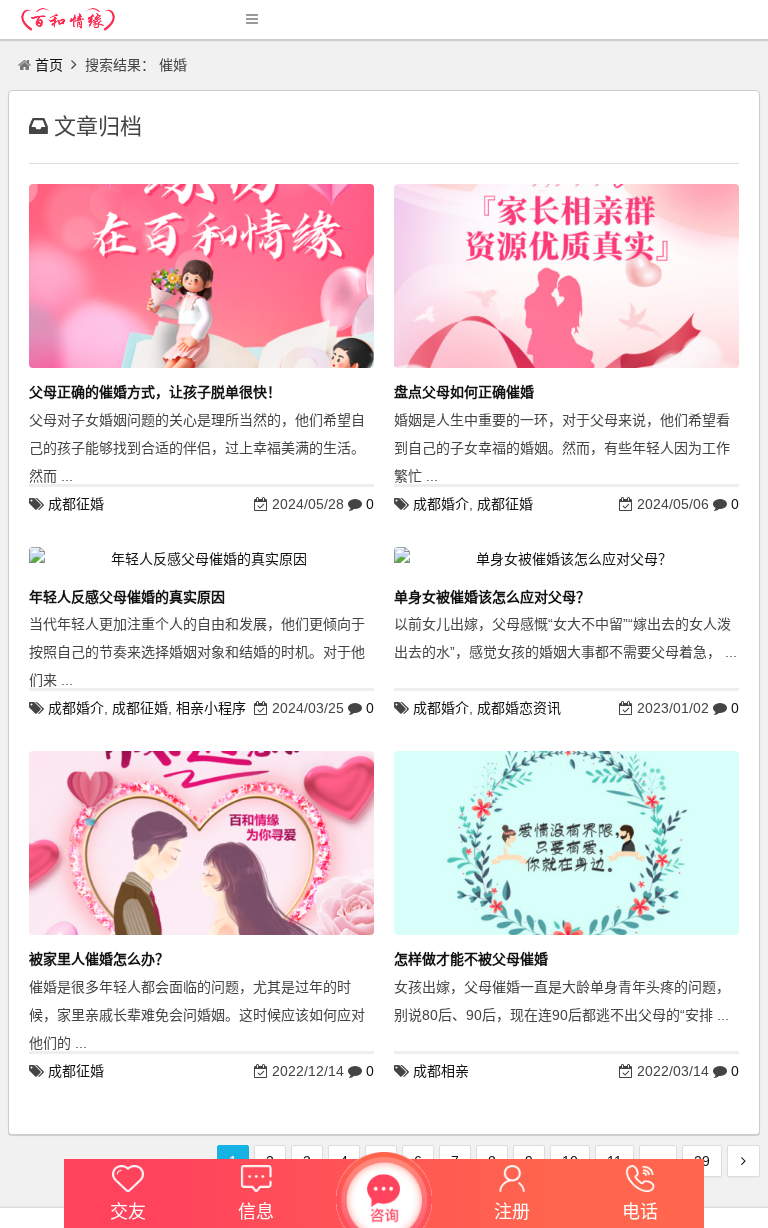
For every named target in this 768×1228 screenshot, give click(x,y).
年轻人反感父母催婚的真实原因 (127, 597)
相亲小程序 (211, 708)
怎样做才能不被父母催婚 (471, 959)
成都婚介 (441, 504)
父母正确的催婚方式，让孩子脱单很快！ (155, 392)
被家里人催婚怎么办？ (99, 959)
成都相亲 (441, 1071)
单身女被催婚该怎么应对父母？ (492, 597)
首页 (49, 65)
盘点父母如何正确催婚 (464, 392)
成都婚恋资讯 (519, 708)
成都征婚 (76, 504)
